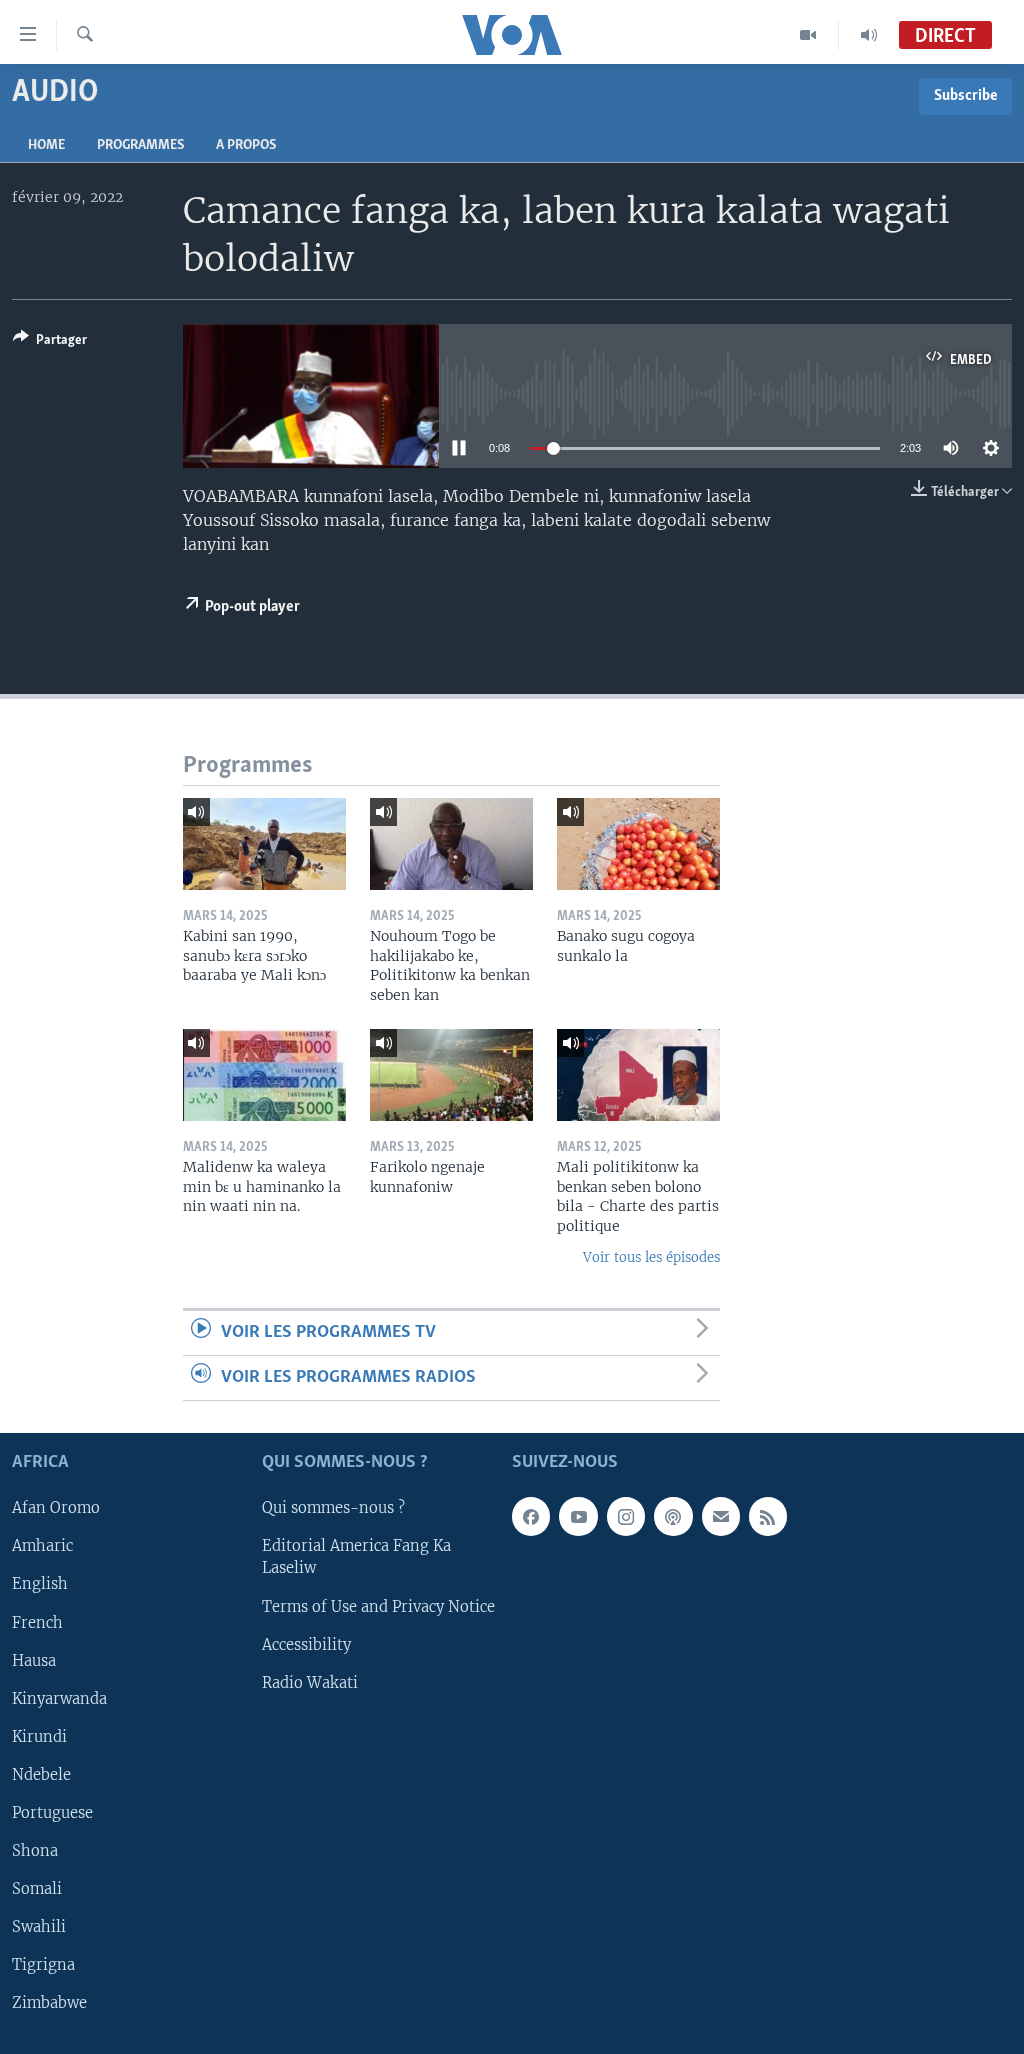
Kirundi (39, 1737)
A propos (246, 145)
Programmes (140, 145)
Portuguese (52, 1813)
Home (46, 145)
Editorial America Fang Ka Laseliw (356, 1558)
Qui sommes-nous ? (333, 1509)
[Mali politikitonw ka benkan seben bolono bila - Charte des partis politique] (638, 1075)
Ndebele (41, 1775)
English (40, 1585)
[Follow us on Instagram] (626, 1517)
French (37, 1623)
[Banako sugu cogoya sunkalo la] (638, 844)
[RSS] (768, 1517)
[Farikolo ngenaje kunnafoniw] (451, 1075)
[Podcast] (673, 1517)
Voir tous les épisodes (651, 1257)
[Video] (808, 35)
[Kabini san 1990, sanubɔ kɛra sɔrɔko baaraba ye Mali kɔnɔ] (264, 844)
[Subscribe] (721, 1517)
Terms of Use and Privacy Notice (378, 1607)
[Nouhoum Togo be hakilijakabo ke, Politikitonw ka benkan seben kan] (451, 844)
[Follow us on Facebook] (531, 1517)
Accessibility (306, 1645)
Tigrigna (43, 1965)
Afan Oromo (56, 1509)
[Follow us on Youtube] (578, 1517)
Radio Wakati (310, 1683)
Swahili (39, 1927)
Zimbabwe (49, 2003)
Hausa (34, 1661)
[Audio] (869, 35)
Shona (35, 1851)
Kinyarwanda (59, 1699)
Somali (37, 1889)
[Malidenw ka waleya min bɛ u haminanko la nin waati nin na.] (264, 1075)
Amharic (42, 1547)
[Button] (50, 343)
